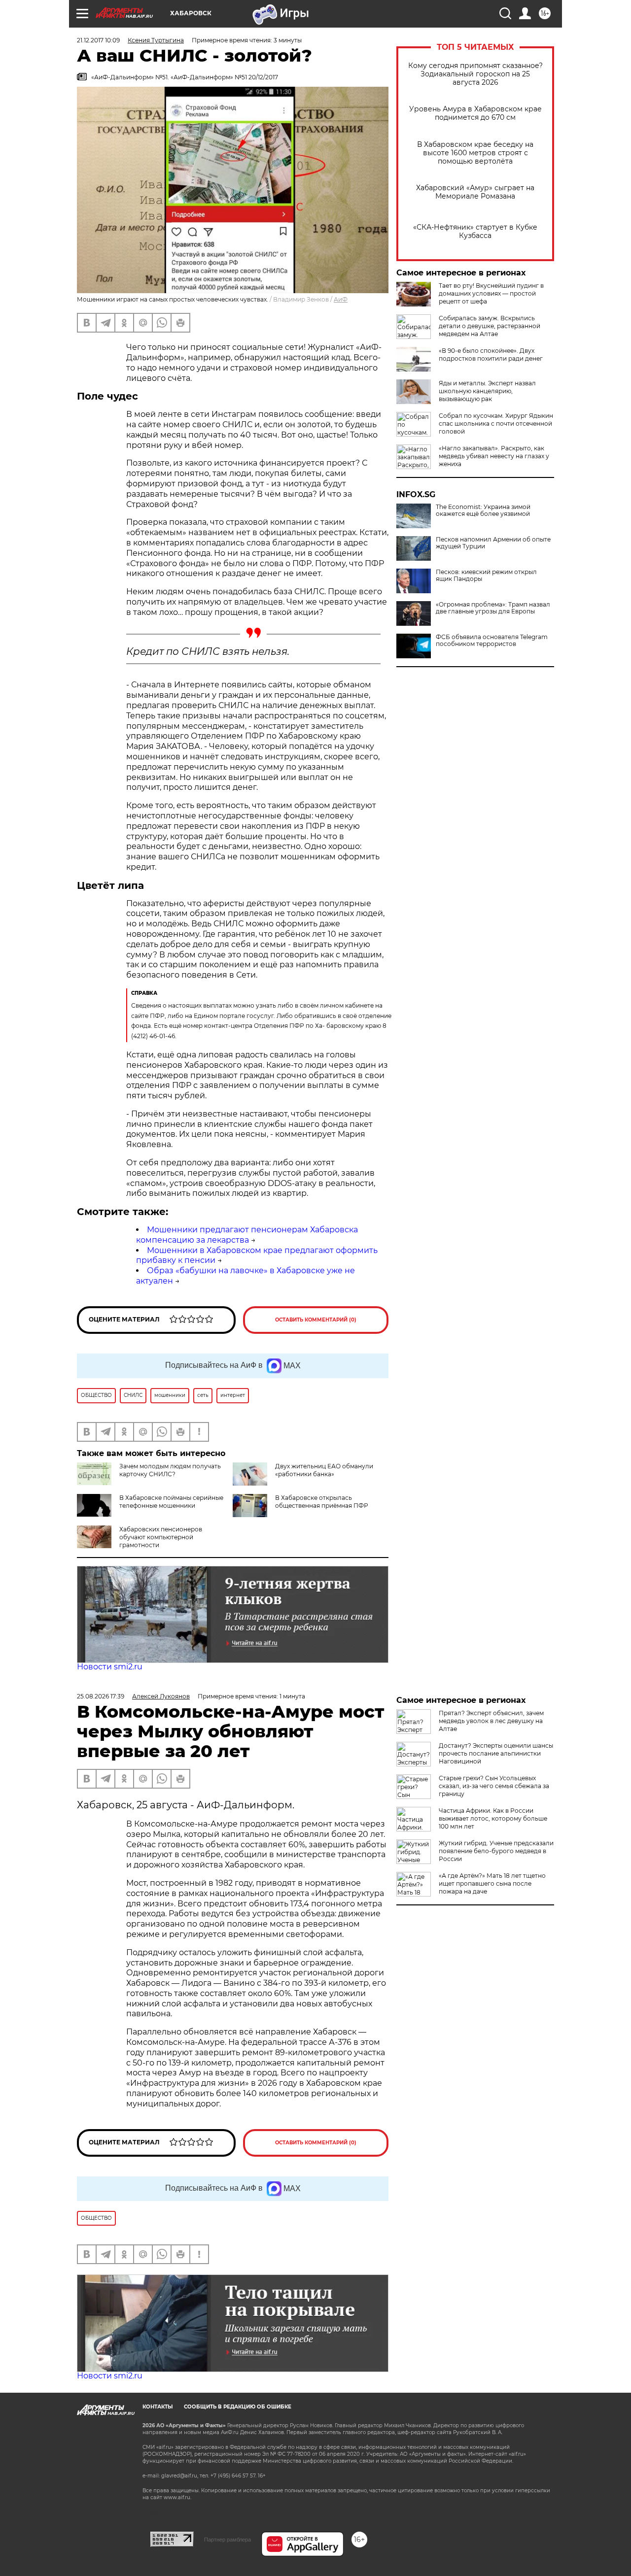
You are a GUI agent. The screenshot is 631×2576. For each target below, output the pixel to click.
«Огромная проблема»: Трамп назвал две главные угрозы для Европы (493, 608)
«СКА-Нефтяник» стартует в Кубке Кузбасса (475, 232)
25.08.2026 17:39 (101, 1696)
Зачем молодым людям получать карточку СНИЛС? (170, 1470)
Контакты (158, 2407)
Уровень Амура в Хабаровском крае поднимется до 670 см (475, 113)
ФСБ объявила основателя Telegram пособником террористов (492, 641)
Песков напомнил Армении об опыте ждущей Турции (493, 543)
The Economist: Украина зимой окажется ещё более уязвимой (483, 510)
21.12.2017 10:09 (98, 40)
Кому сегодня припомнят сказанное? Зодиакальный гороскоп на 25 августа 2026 (475, 74)
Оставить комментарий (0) (316, 1320)
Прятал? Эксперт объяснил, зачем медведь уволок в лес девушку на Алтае (491, 1721)
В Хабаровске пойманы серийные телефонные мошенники (171, 1502)
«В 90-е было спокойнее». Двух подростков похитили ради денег (491, 355)
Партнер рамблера (228, 2540)
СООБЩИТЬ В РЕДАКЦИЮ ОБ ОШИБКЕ (238, 2407)
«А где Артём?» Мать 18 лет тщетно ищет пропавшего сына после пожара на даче (492, 1883)
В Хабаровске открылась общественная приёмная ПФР (322, 1502)
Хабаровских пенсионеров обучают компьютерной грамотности (161, 1537)
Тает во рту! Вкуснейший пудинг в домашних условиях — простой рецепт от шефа (491, 293)
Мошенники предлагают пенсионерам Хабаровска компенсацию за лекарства (247, 1235)
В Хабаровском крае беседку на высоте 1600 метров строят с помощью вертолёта (475, 153)
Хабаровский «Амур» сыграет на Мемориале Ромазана (475, 192)
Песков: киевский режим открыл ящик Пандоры (486, 576)
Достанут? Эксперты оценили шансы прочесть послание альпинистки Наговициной (496, 1753)
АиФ (341, 299)
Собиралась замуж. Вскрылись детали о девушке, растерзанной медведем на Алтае (490, 326)
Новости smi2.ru (110, 1667)
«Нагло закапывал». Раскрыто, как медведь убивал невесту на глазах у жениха (494, 456)
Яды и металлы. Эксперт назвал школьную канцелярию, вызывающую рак (487, 391)
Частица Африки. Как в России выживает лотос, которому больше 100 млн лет (493, 1818)
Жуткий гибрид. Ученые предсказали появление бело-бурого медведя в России (496, 1851)
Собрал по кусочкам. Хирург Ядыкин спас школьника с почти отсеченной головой (496, 424)
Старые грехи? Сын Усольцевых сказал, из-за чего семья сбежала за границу (494, 1786)
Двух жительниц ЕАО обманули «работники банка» (324, 1470)
